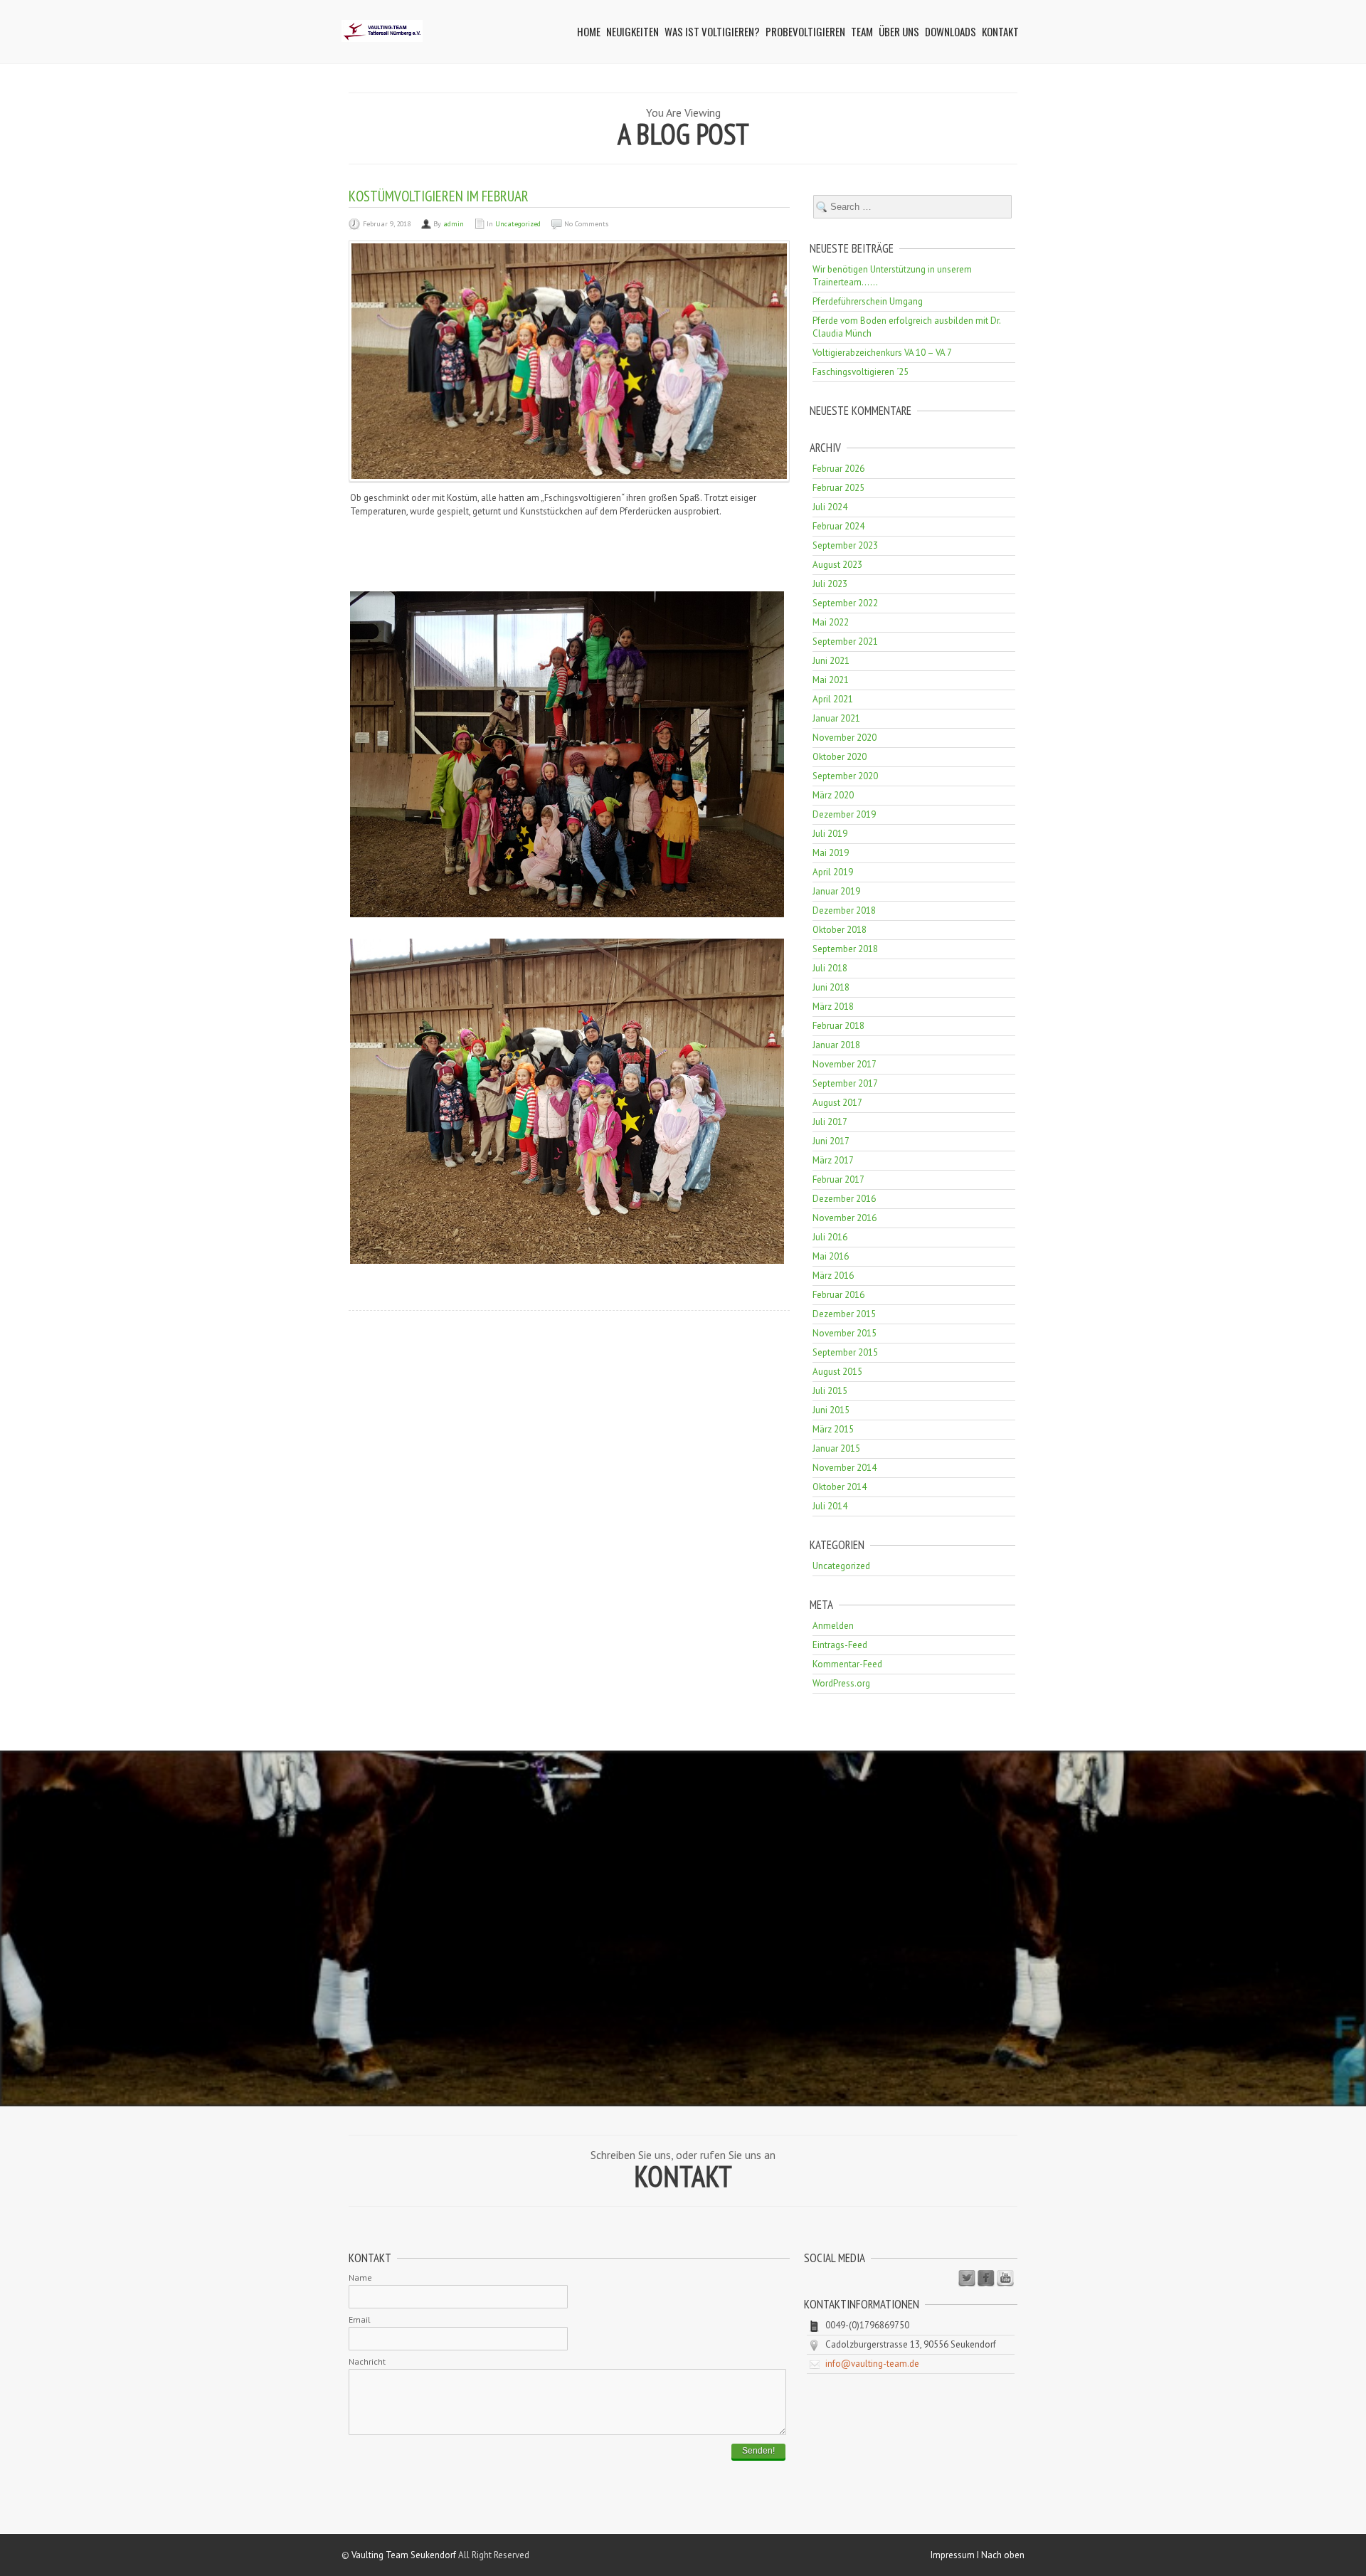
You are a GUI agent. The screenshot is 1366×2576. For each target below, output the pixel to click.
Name (360, 2277)
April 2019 (833, 872)
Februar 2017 (838, 1179)
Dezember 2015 (844, 1314)
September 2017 (845, 1083)
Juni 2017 (831, 1141)
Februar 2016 (838, 1295)
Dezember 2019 (844, 814)
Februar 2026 (838, 469)
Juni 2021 (831, 661)
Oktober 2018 (840, 930)
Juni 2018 (831, 987)
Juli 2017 (830, 1122)
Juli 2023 (830, 584)
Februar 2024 (838, 526)
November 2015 (845, 1333)
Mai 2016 (831, 1256)
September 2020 (845, 776)
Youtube (1005, 2279)
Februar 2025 (838, 488)
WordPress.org (841, 1683)
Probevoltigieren (805, 31)
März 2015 (833, 1429)
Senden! (758, 2451)
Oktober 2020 (840, 757)
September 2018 (845, 949)
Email (360, 2319)
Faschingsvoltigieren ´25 (861, 372)
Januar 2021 (836, 718)
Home (589, 31)
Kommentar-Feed (847, 1664)
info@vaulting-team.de (872, 2364)
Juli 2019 (830, 834)
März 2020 (833, 795)
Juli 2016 (830, 1237)
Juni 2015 (831, 1410)
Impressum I (956, 2555)
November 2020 (845, 738)
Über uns (899, 31)
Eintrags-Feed (840, 1645)
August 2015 (837, 1372)
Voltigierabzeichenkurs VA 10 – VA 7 (882, 353)
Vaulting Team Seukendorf (404, 2555)
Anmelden (833, 1626)
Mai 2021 (831, 680)
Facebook (986, 2279)
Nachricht (367, 2361)
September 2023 (845, 545)
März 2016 (833, 1276)
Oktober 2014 (840, 1487)
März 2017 (833, 1160)
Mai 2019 (831, 853)
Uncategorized (518, 224)
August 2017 (837, 1103)
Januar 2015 (836, 1448)
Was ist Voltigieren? (712, 31)
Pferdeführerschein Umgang (868, 301)
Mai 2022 (831, 622)
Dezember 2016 (844, 1199)
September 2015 (845, 1352)
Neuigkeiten (632, 31)
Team (862, 31)
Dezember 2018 (844, 910)
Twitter (967, 2279)
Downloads (951, 31)
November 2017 (845, 1064)
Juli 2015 (830, 1391)
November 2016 (845, 1218)
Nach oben (1003, 2555)
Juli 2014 (830, 1506)
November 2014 (845, 1468)
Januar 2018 (836, 1045)
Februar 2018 (838, 1026)
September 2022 (845, 603)
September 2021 (845, 642)
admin (454, 224)
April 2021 (833, 699)
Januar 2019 (836, 891)
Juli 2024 (830, 507)
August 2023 (837, 565)
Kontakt (1000, 31)
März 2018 (833, 1007)
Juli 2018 (830, 968)
